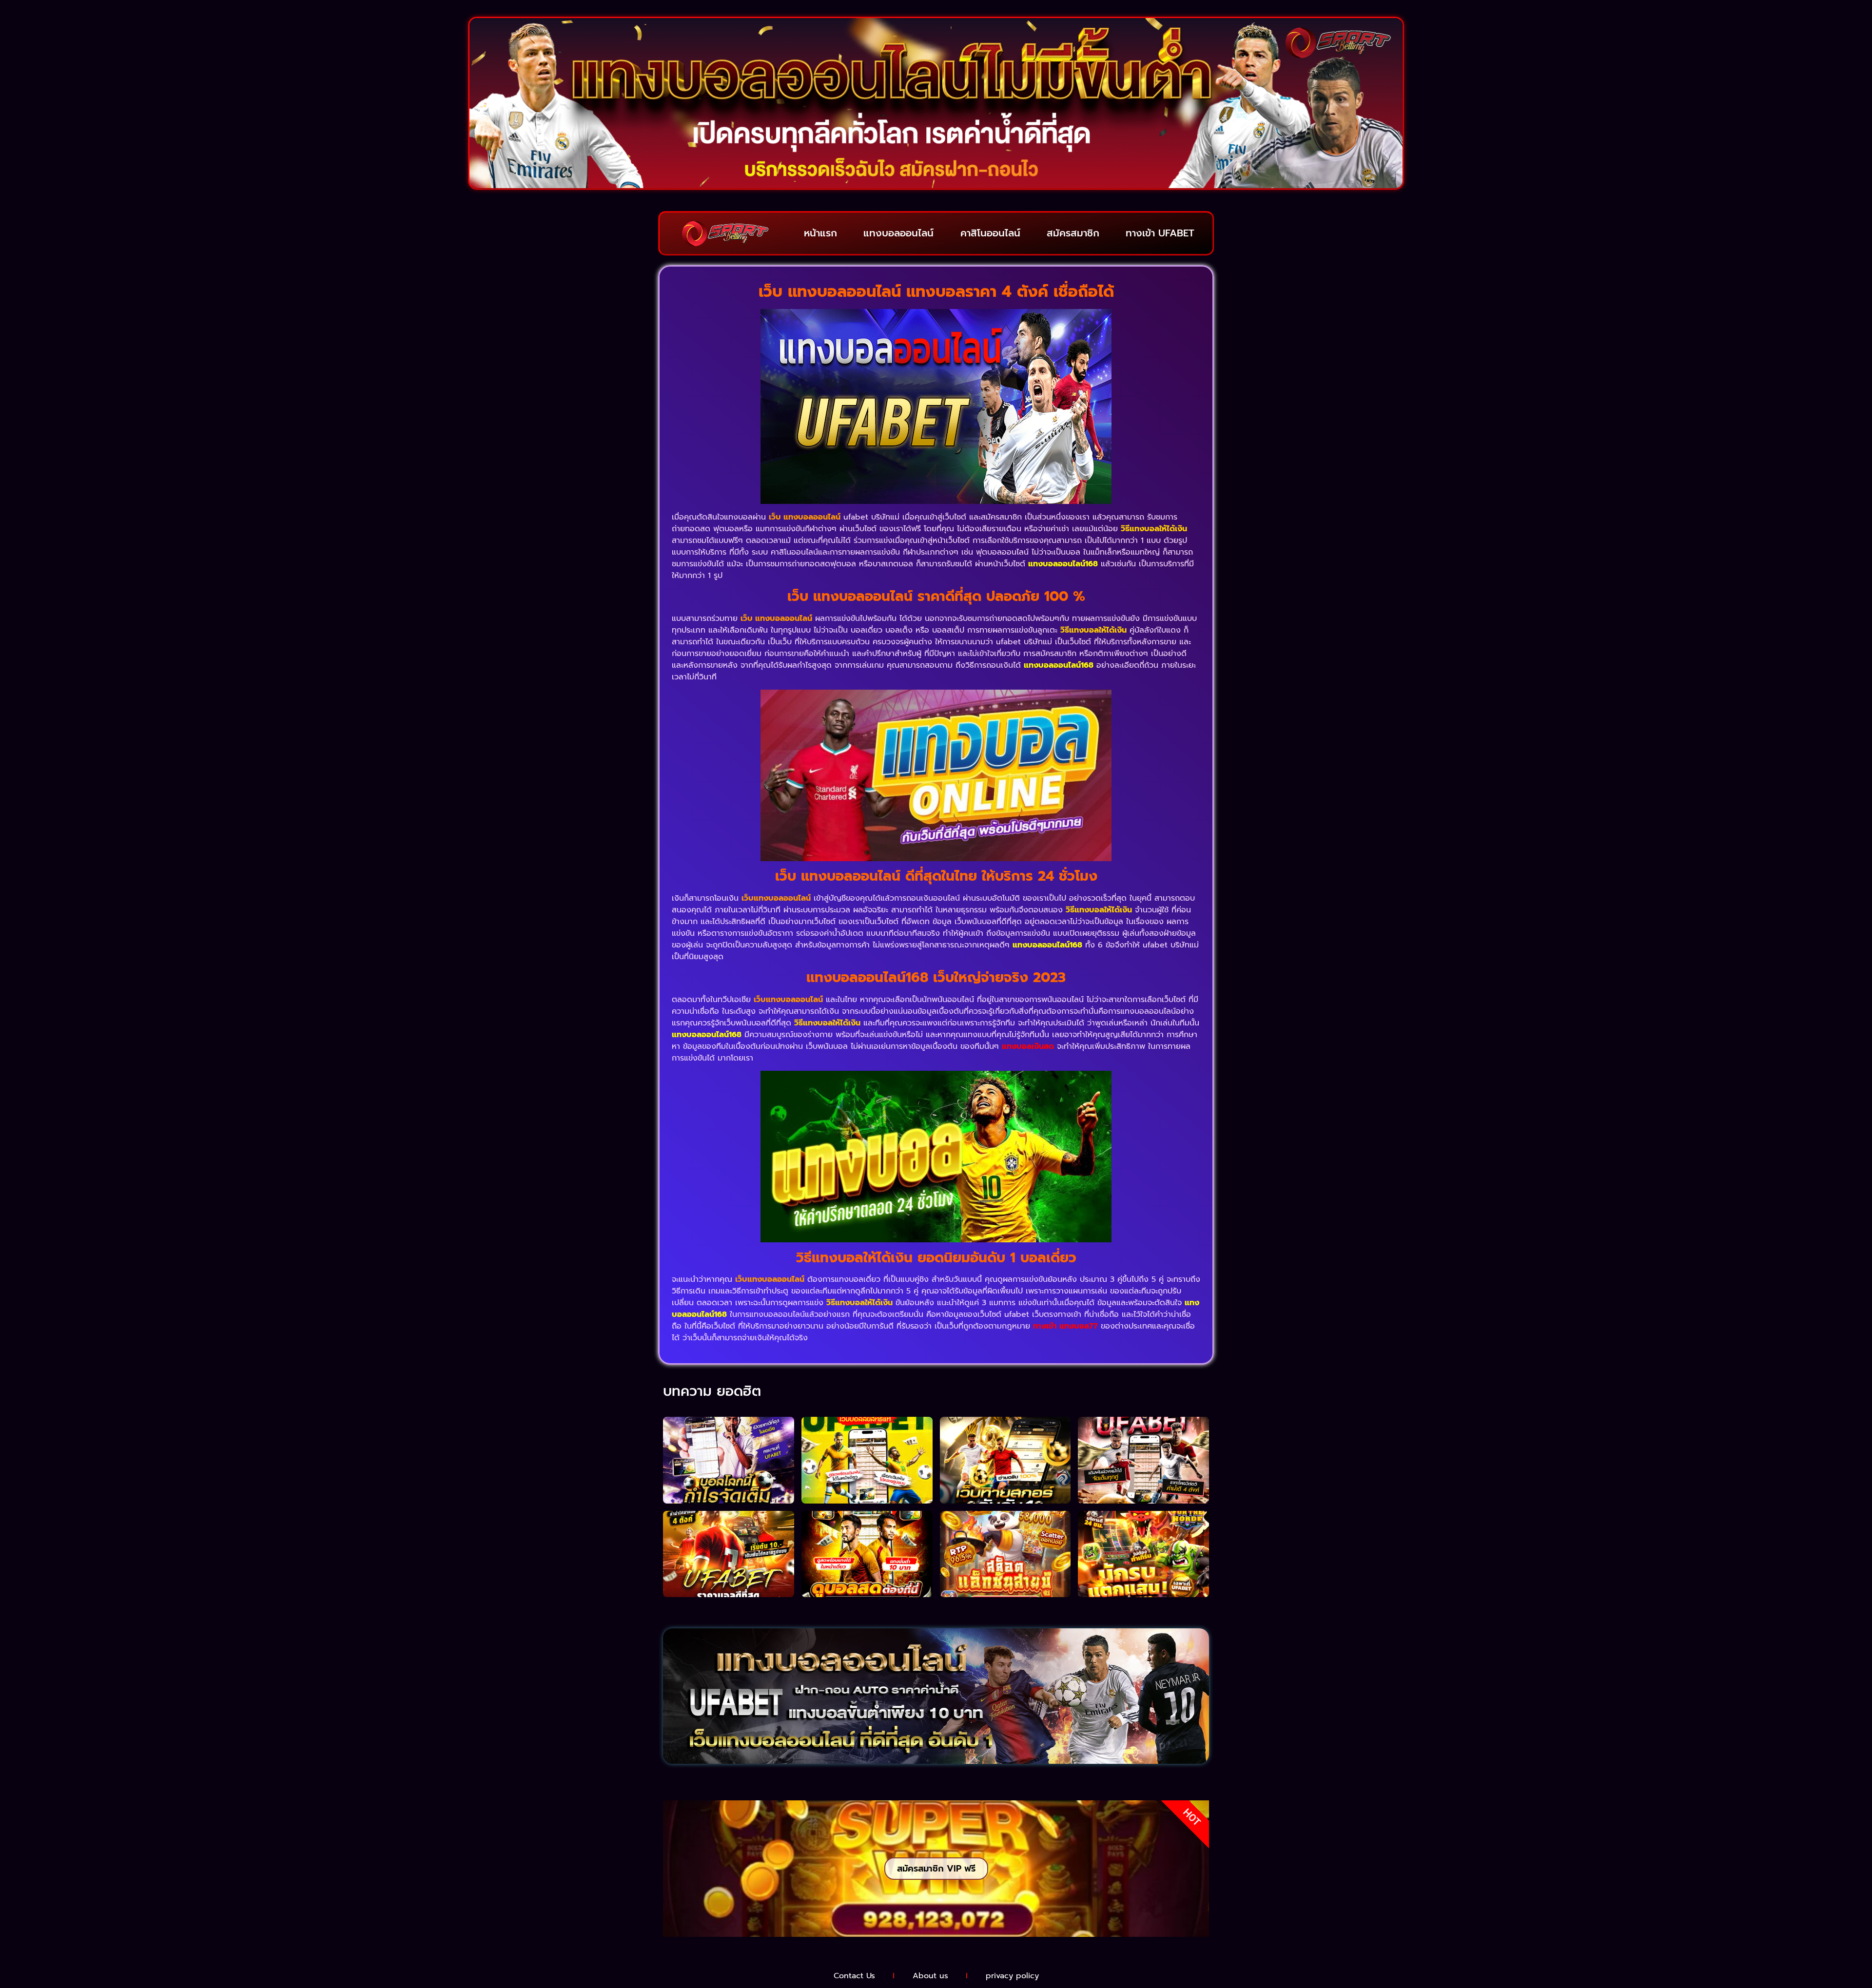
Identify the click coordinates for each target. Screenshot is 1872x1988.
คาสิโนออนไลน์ (990, 233)
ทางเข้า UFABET (1160, 233)
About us (930, 1976)
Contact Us (854, 1976)
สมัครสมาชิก (1073, 233)
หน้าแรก (820, 233)
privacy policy (1012, 1976)
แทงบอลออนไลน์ (898, 233)
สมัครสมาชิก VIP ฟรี (936, 1869)
